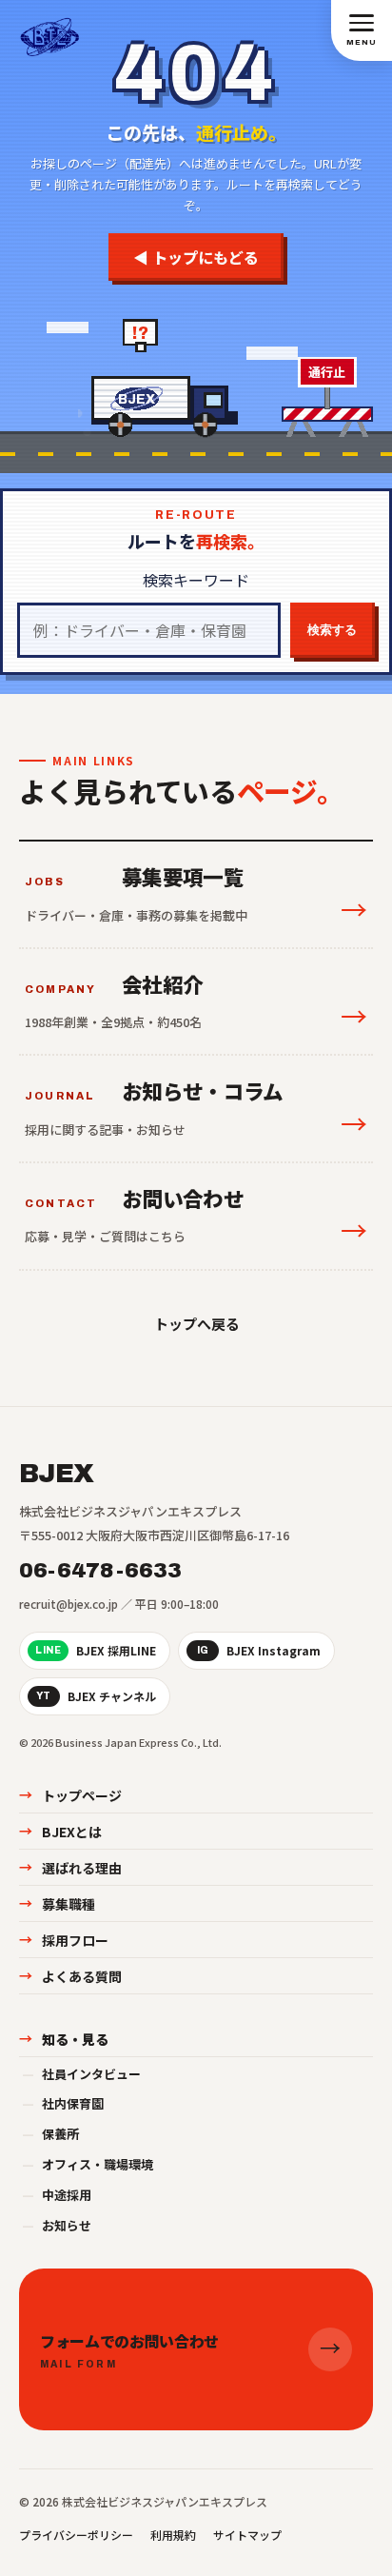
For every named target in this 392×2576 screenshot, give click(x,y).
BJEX (56, 1474)
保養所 (50, 2134)
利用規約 (173, 2535)
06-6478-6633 (101, 1571)
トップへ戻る (196, 1323)
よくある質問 (70, 1976)
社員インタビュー (81, 2074)
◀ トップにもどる (196, 257)
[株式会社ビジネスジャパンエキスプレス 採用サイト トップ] (50, 30)
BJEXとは (60, 1832)
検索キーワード (196, 580)
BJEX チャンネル (96, 1696)
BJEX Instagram (259, 1650)
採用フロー (64, 1940)
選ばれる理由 (70, 1868)
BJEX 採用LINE (96, 1650)
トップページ (70, 1795)
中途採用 (57, 2195)
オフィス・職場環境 (88, 2164)
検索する (332, 630)
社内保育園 (63, 2103)
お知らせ (57, 2225)
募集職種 (57, 1904)
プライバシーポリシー (76, 2535)
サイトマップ (247, 2535)
